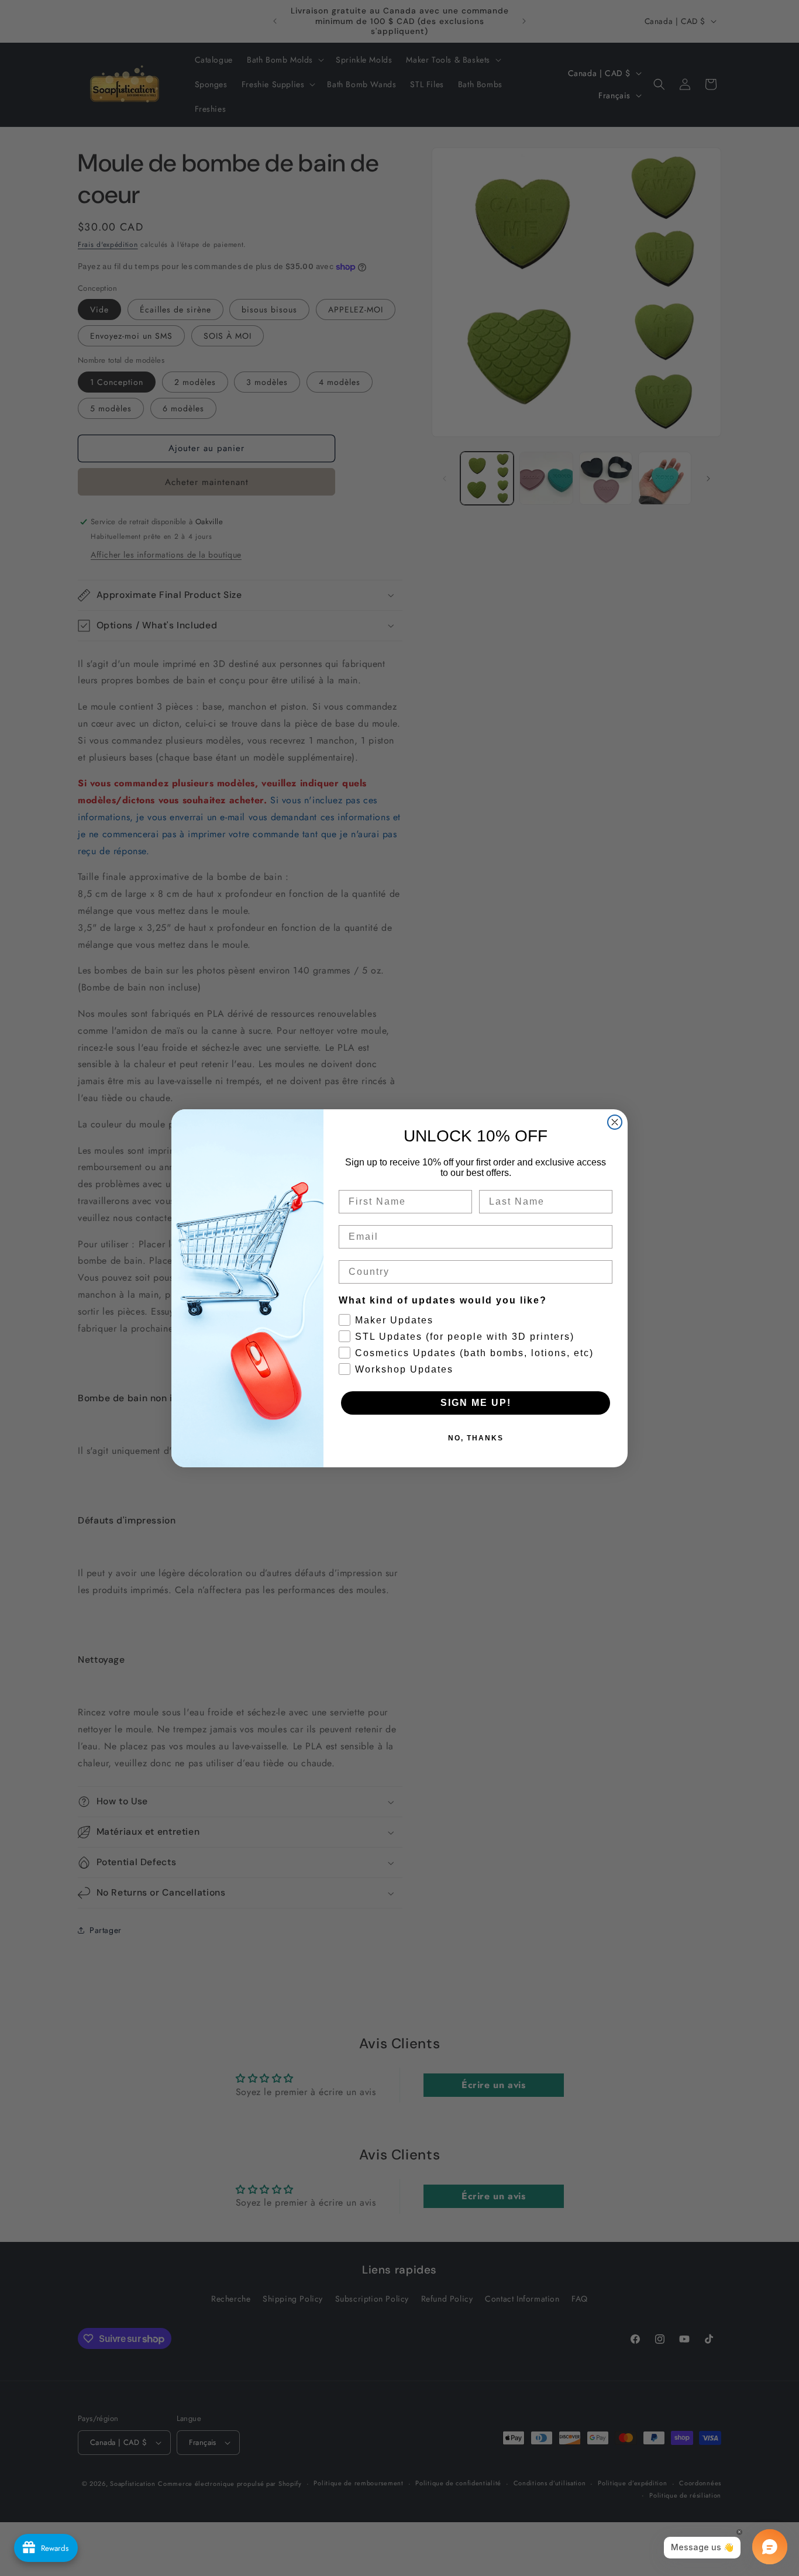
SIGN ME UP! (476, 1403)
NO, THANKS (476, 1438)
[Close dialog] (615, 1122)
